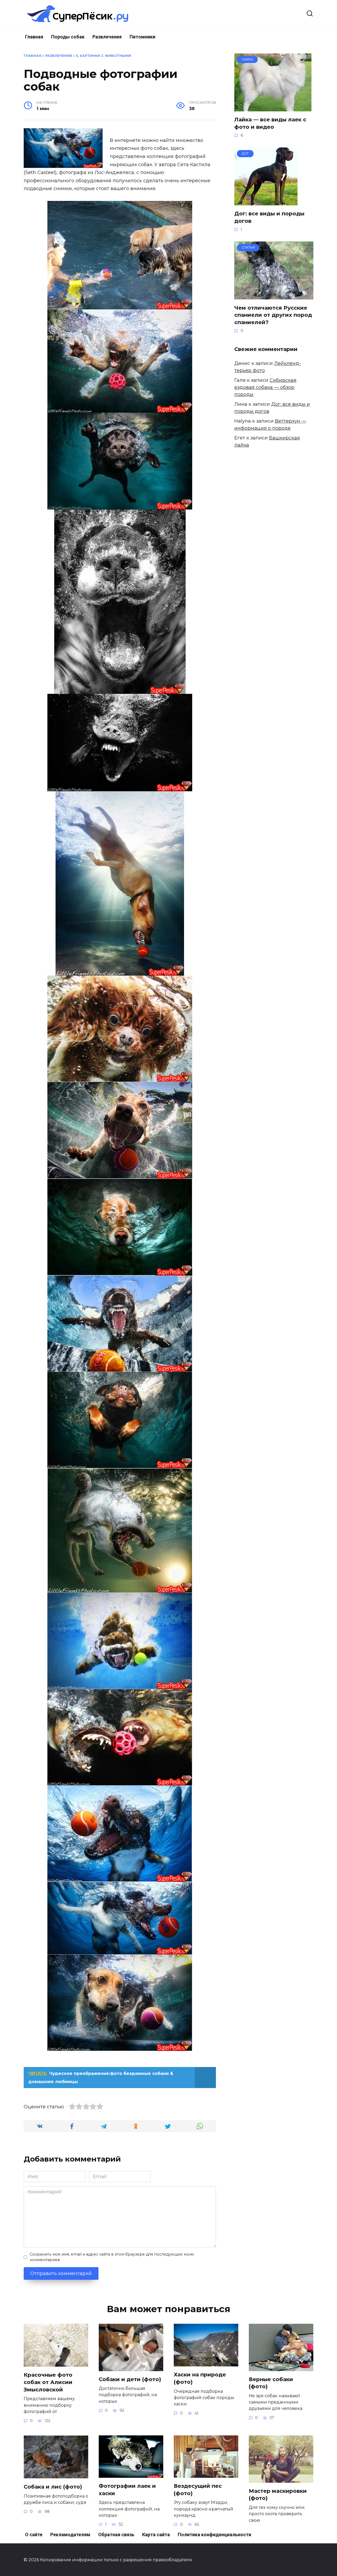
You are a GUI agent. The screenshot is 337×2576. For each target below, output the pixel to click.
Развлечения (107, 37)
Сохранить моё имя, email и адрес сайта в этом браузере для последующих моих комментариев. (112, 2257)
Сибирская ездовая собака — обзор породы (265, 387)
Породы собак (68, 37)
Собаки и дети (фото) (130, 2379)
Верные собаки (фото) (271, 2383)
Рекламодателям (70, 2535)
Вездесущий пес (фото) (198, 2490)
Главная (34, 37)
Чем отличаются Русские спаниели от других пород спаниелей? (273, 315)
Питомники (142, 37)
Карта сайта (156, 2535)
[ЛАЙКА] (273, 108)
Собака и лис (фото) (53, 2487)
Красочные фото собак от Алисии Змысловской (48, 2382)
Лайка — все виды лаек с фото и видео (270, 123)
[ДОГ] (266, 202)
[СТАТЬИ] (274, 296)
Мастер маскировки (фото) (278, 2495)
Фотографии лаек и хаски (127, 2490)
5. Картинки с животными (104, 56)
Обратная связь (116, 2535)
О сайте (34, 2535)
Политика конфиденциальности (214, 2535)
